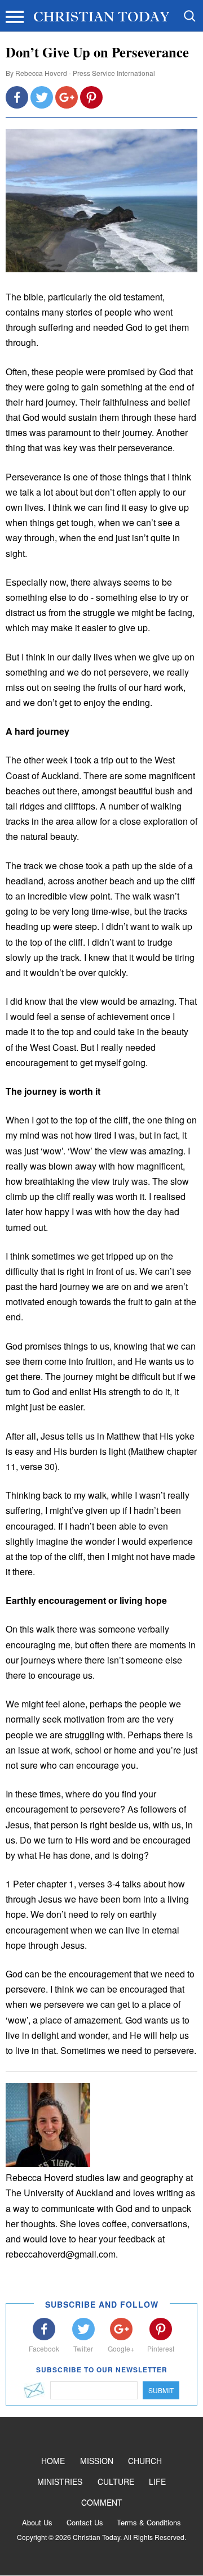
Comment (102, 2502)
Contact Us (85, 2522)
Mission (97, 2461)
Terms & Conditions (149, 2522)
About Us (37, 2522)
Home (53, 2461)
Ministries (60, 2481)
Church (145, 2461)
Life (157, 2481)
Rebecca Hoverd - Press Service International (85, 73)
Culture (116, 2481)
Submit (161, 2390)
